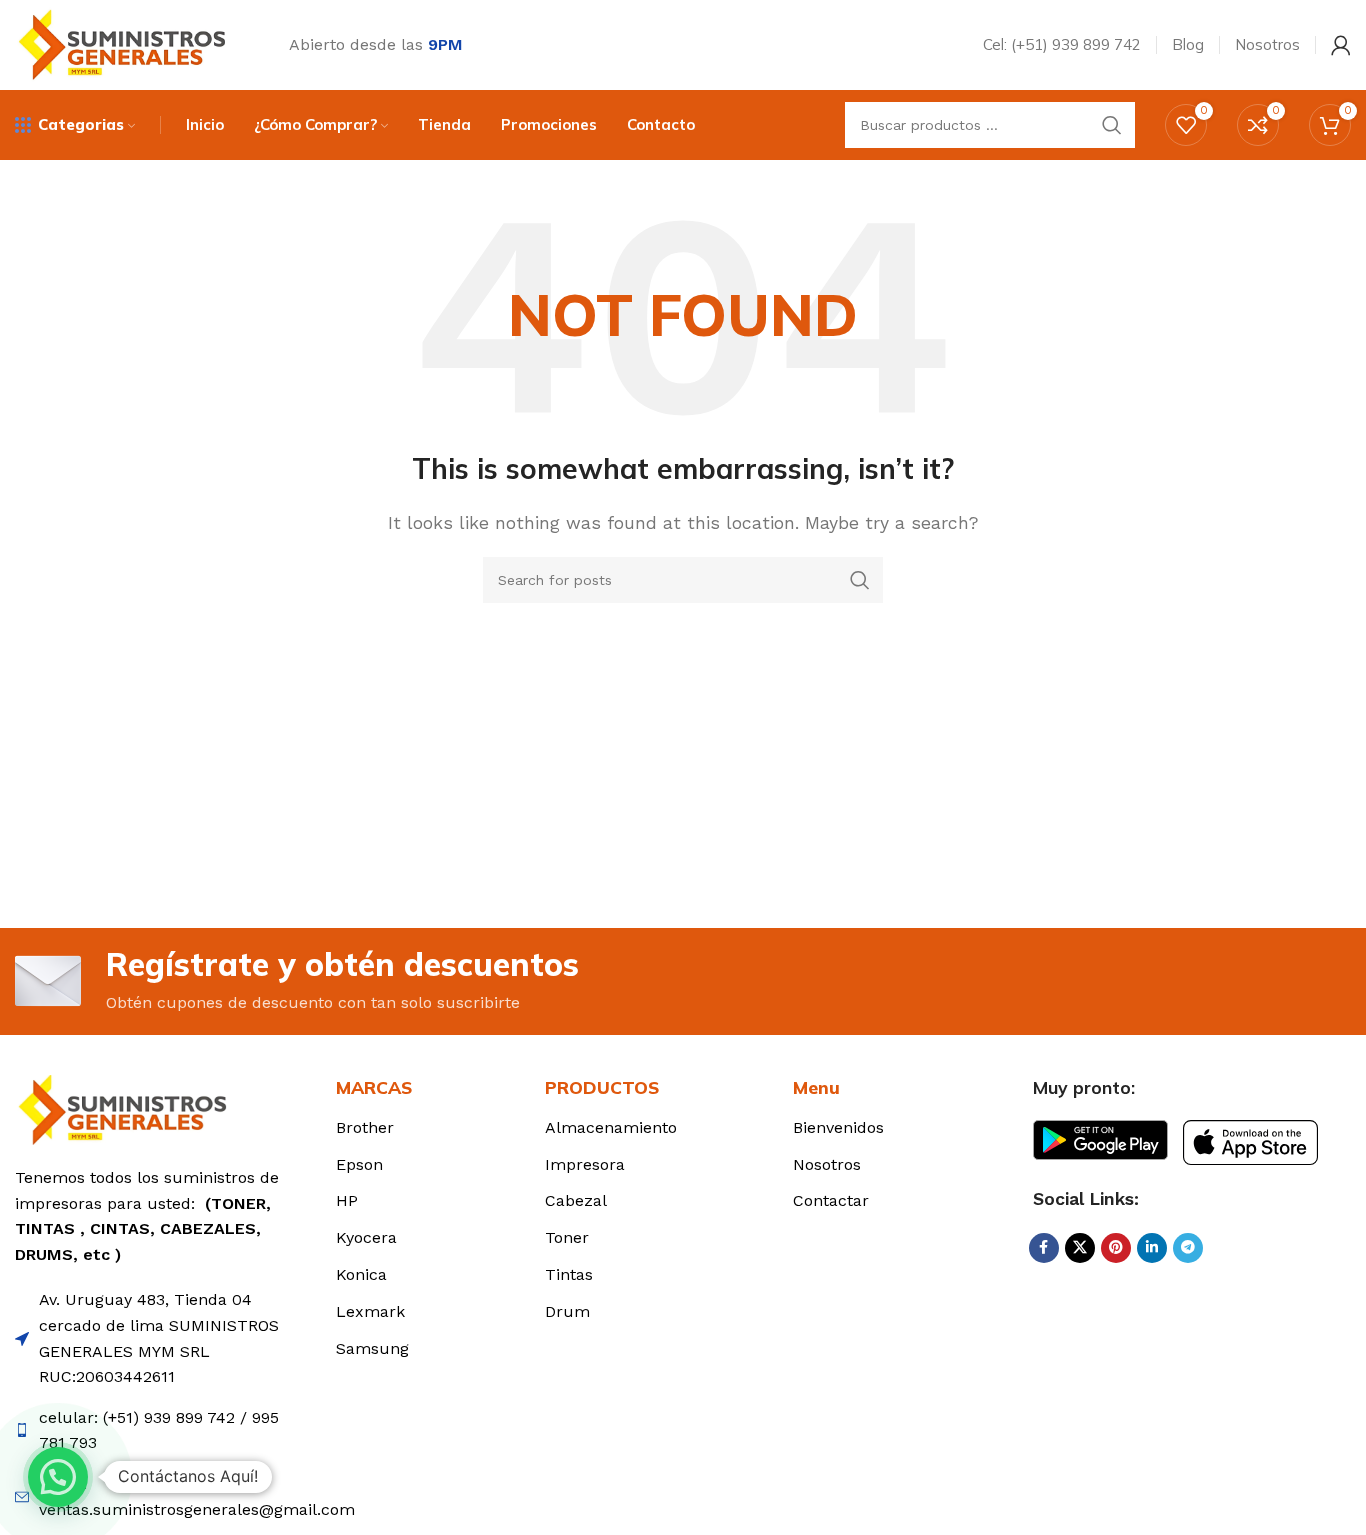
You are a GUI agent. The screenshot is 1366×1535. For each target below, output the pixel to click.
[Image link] (127, 1108)
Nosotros (827, 1164)
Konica (361, 1274)
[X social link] (1080, 1248)
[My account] (1341, 45)
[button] (58, 1477)
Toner (567, 1237)
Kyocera (366, 1237)
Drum (567, 1311)
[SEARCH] (1112, 125)
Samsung (372, 1348)
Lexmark (370, 1311)
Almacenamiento (611, 1127)
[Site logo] (127, 43)
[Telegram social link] (1188, 1248)
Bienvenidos (838, 1127)
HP (347, 1200)
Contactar (831, 1200)
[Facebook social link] (1044, 1248)
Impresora (585, 1164)
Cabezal (576, 1200)
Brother (365, 1127)
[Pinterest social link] (1116, 1248)
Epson (359, 1164)
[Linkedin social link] (1152, 1248)
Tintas (569, 1274)
